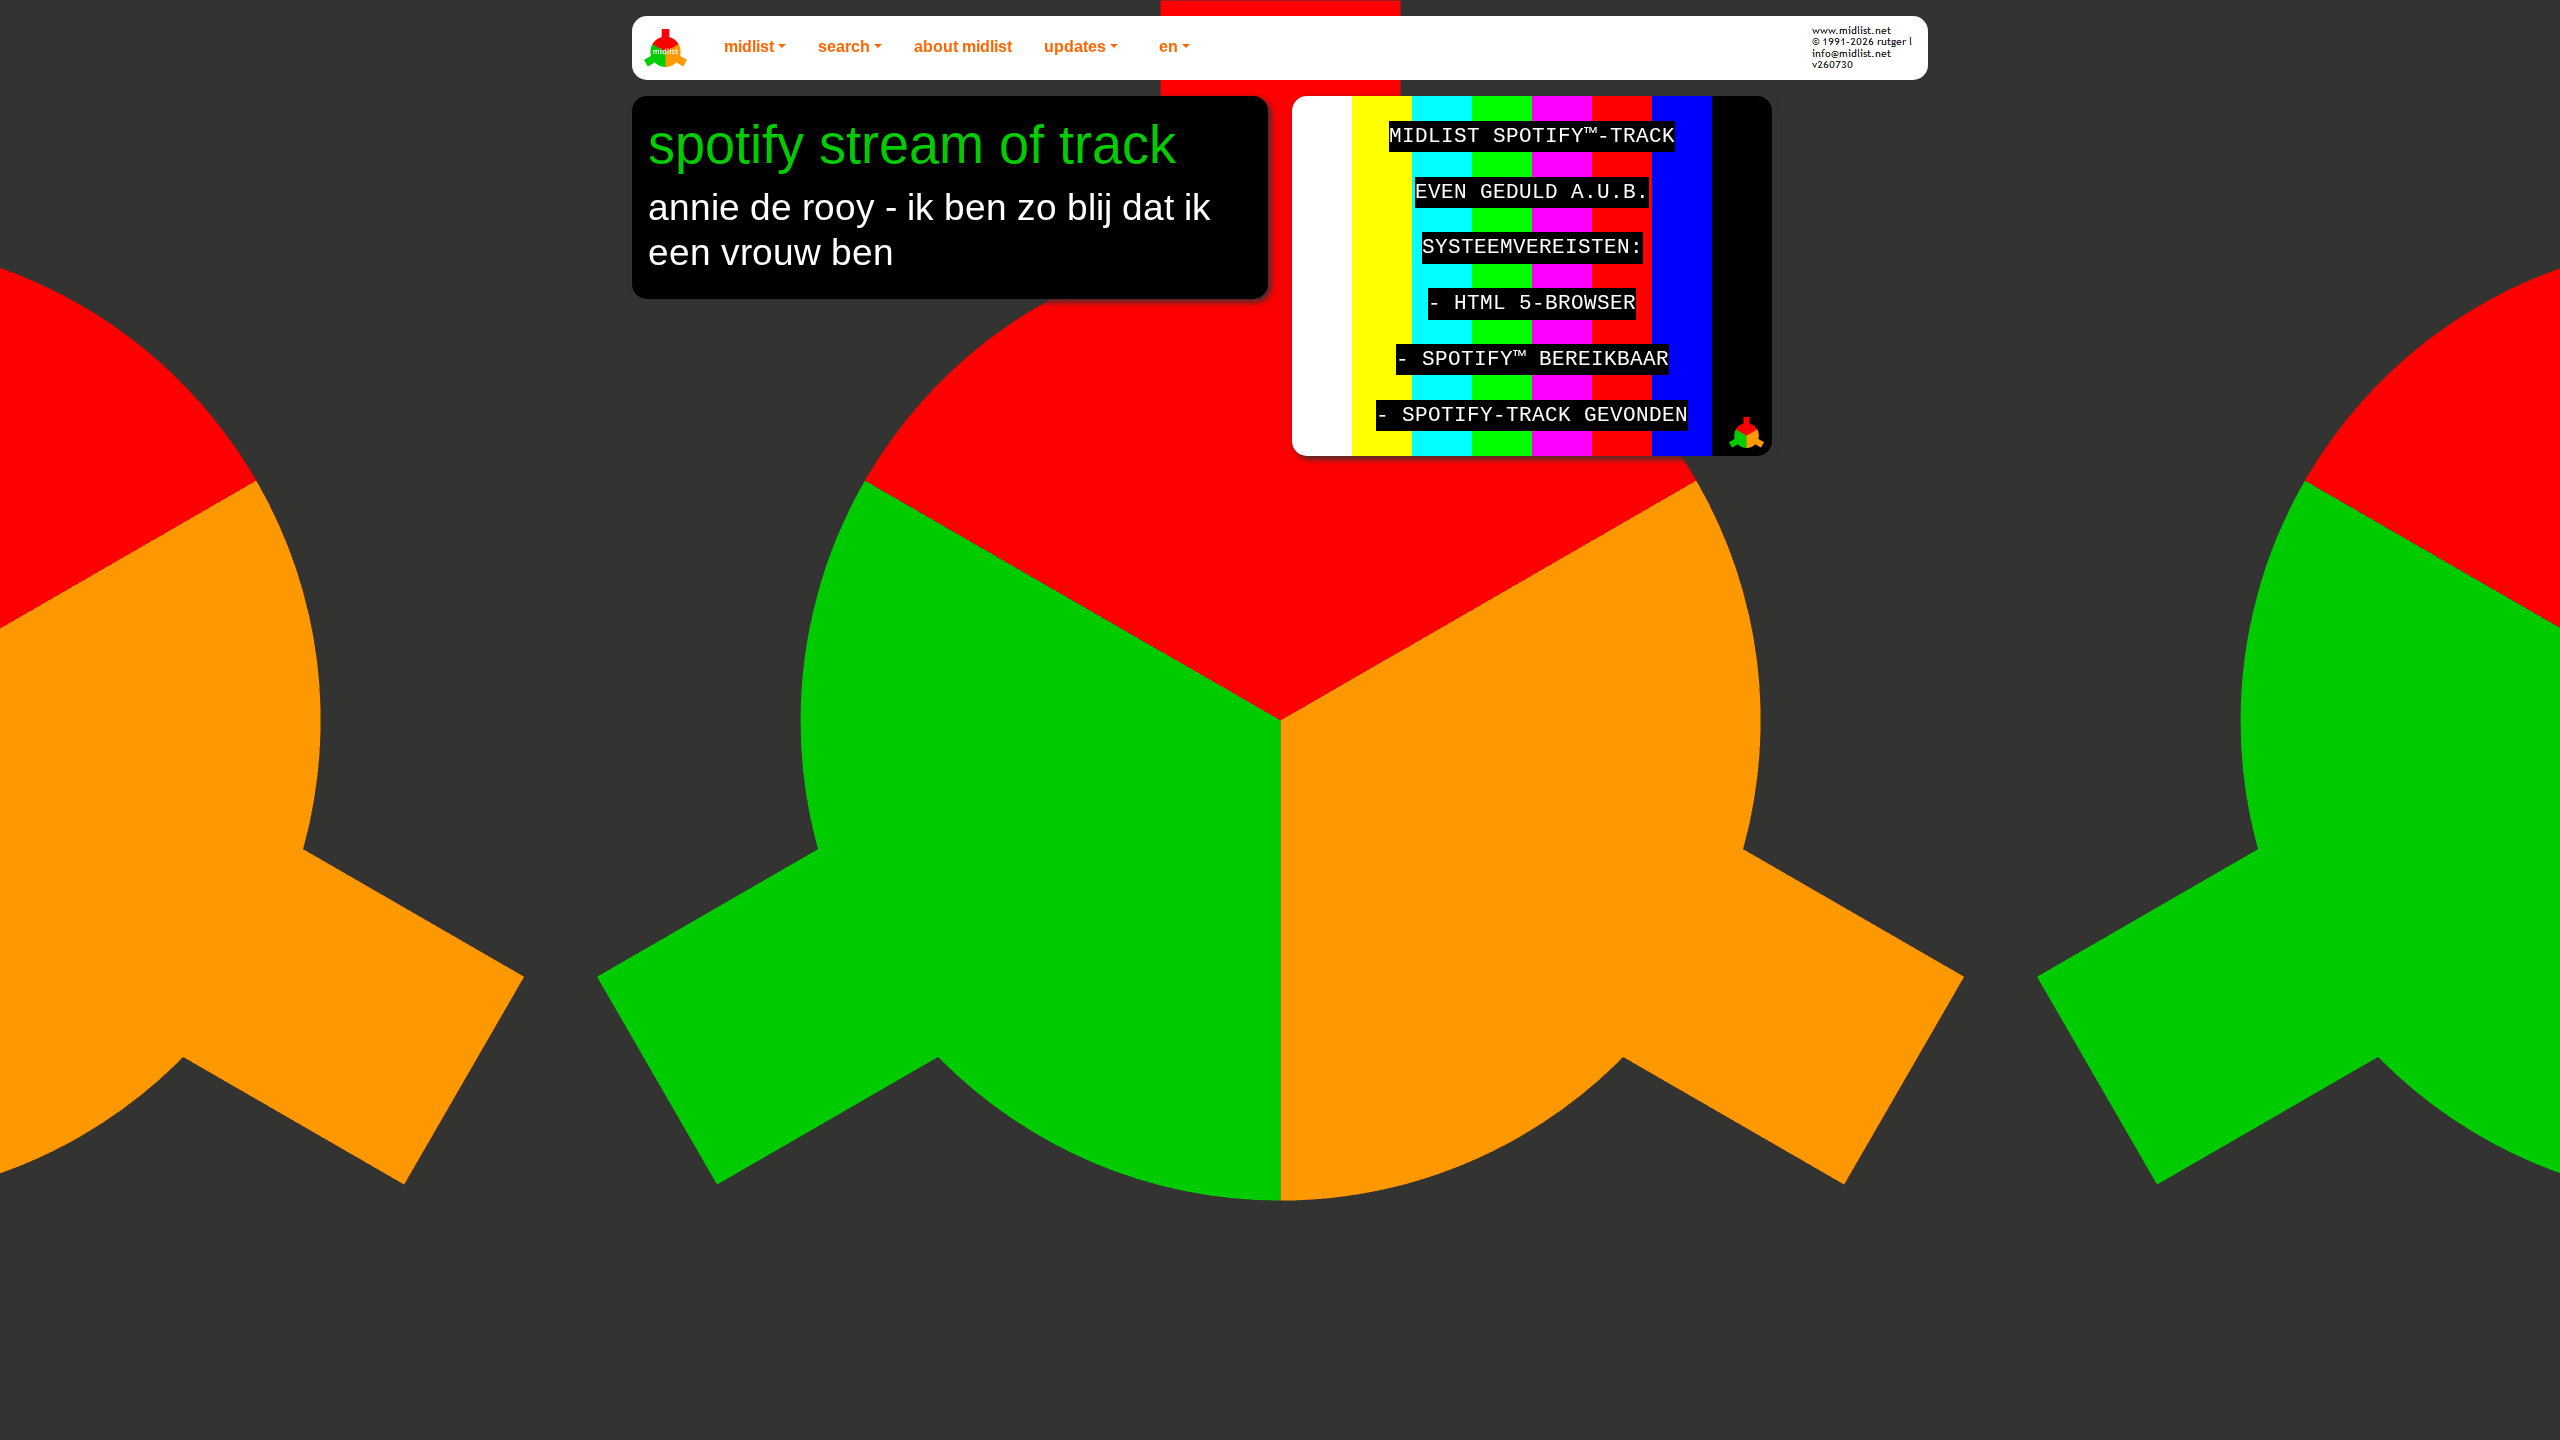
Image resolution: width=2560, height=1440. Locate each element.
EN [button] (1168, 46)
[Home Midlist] (668, 48)
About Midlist (963, 46)
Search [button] (844, 46)
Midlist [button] (749, 46)
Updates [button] (1075, 46)
